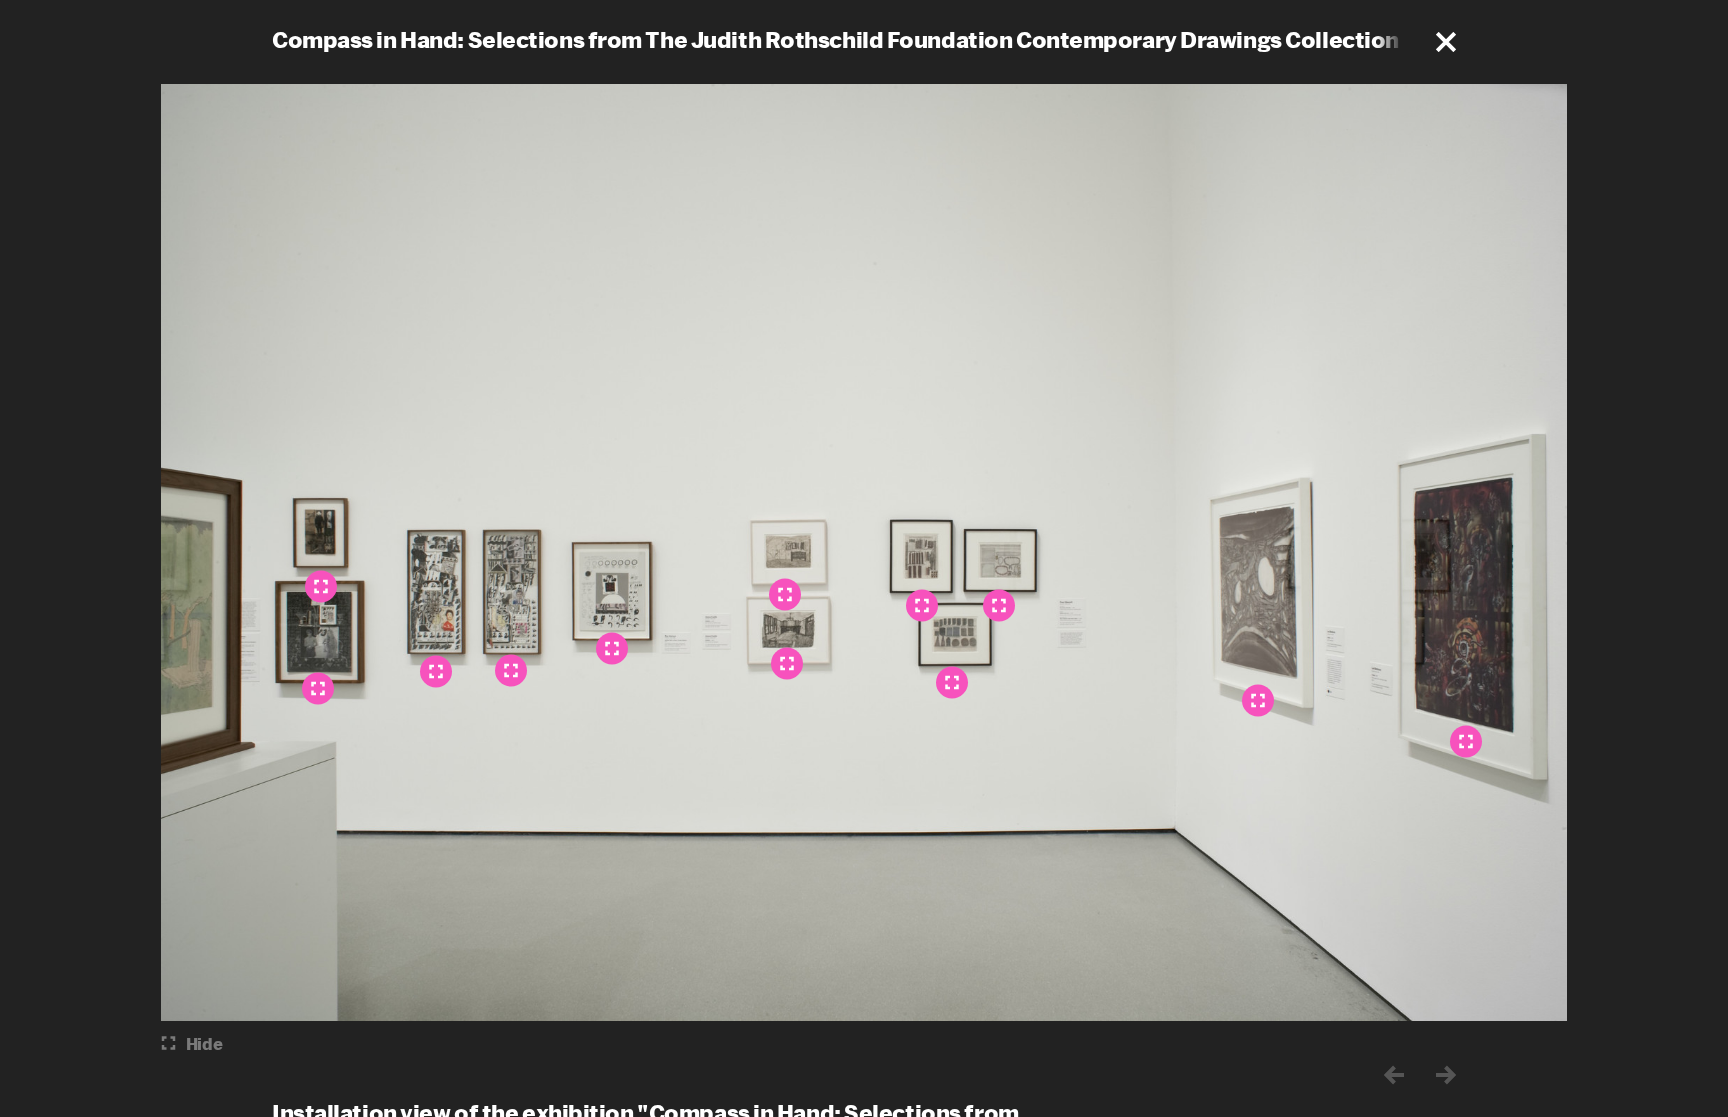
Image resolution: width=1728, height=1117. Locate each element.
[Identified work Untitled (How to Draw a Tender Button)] (612, 648)
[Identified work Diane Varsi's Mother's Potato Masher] (318, 688)
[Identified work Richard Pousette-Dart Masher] (511, 670)
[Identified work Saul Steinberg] (436, 671)
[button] (1446, 42)
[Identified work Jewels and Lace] (999, 605)
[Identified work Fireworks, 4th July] (922, 605)
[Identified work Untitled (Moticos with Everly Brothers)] (321, 586)
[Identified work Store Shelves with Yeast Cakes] (952, 682)
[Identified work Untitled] (1258, 700)
